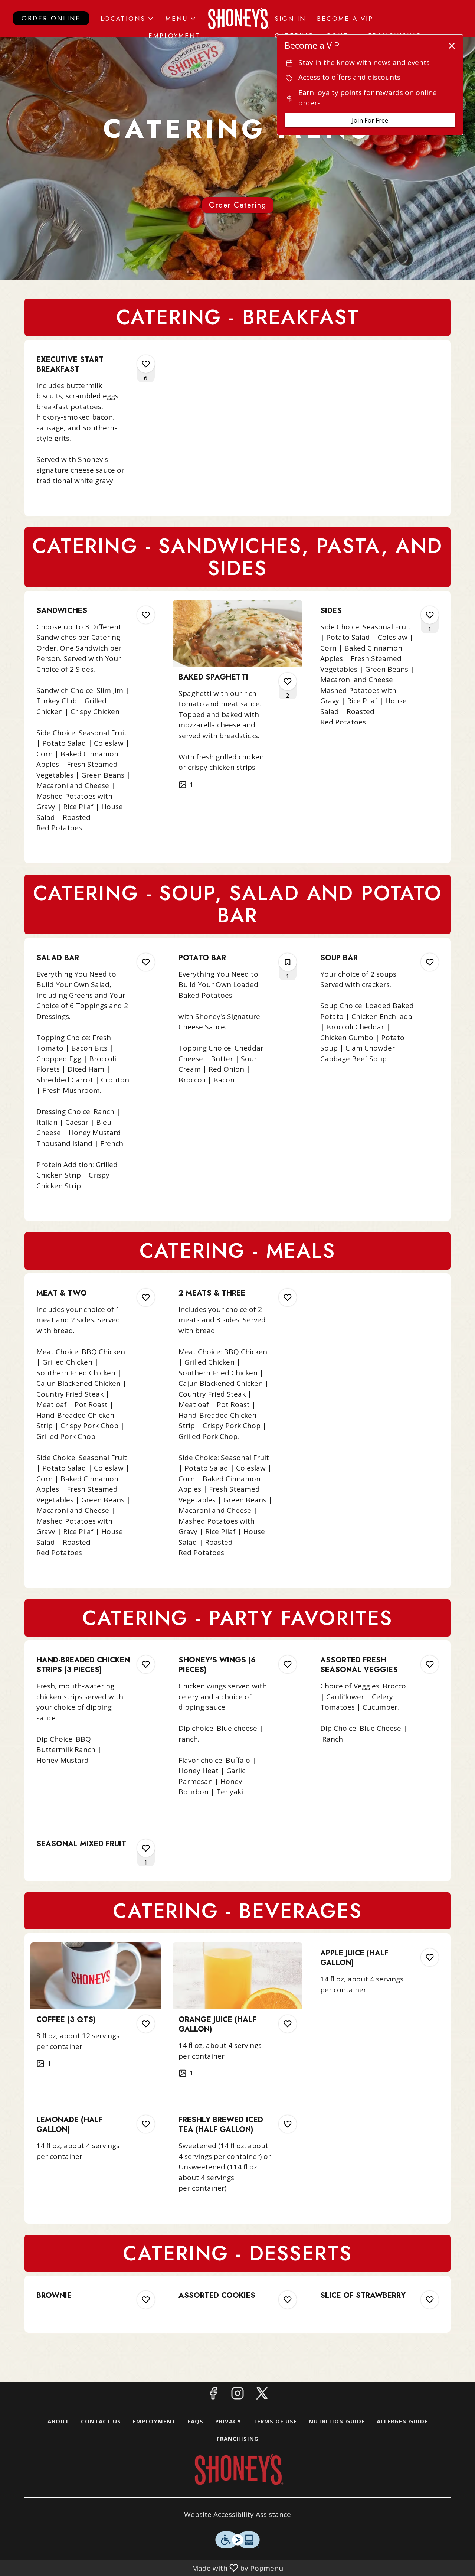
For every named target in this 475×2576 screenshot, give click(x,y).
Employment (174, 36)
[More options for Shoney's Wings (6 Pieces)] (288, 1664)
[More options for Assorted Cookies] (288, 2300)
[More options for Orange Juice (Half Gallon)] (288, 2024)
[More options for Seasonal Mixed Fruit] (146, 1848)
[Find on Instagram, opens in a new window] (237, 2395)
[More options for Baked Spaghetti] (288, 681)
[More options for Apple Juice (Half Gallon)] (430, 1957)
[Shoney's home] (237, 19)
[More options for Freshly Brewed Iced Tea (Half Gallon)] (288, 2124)
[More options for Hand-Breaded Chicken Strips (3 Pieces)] (146, 1664)
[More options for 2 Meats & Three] (288, 1297)
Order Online (51, 18)
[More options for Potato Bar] (288, 962)
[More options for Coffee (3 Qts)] (146, 2024)
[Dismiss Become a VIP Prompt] (452, 46)
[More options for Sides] (430, 615)
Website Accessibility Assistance (237, 2514)
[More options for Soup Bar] (430, 962)
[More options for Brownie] (146, 2300)
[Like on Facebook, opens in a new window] (213, 2395)
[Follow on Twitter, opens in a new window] (262, 2395)
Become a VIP (345, 19)
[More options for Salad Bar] (146, 962)
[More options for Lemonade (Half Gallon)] (146, 2124)
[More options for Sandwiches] (146, 615)
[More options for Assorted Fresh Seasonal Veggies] (430, 1664)
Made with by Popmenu (143, 2568)
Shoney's (237, 2469)
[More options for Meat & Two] (146, 1297)
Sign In (290, 19)
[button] (127, 19)
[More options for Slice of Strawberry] (430, 2300)
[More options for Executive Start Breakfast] (146, 364)
